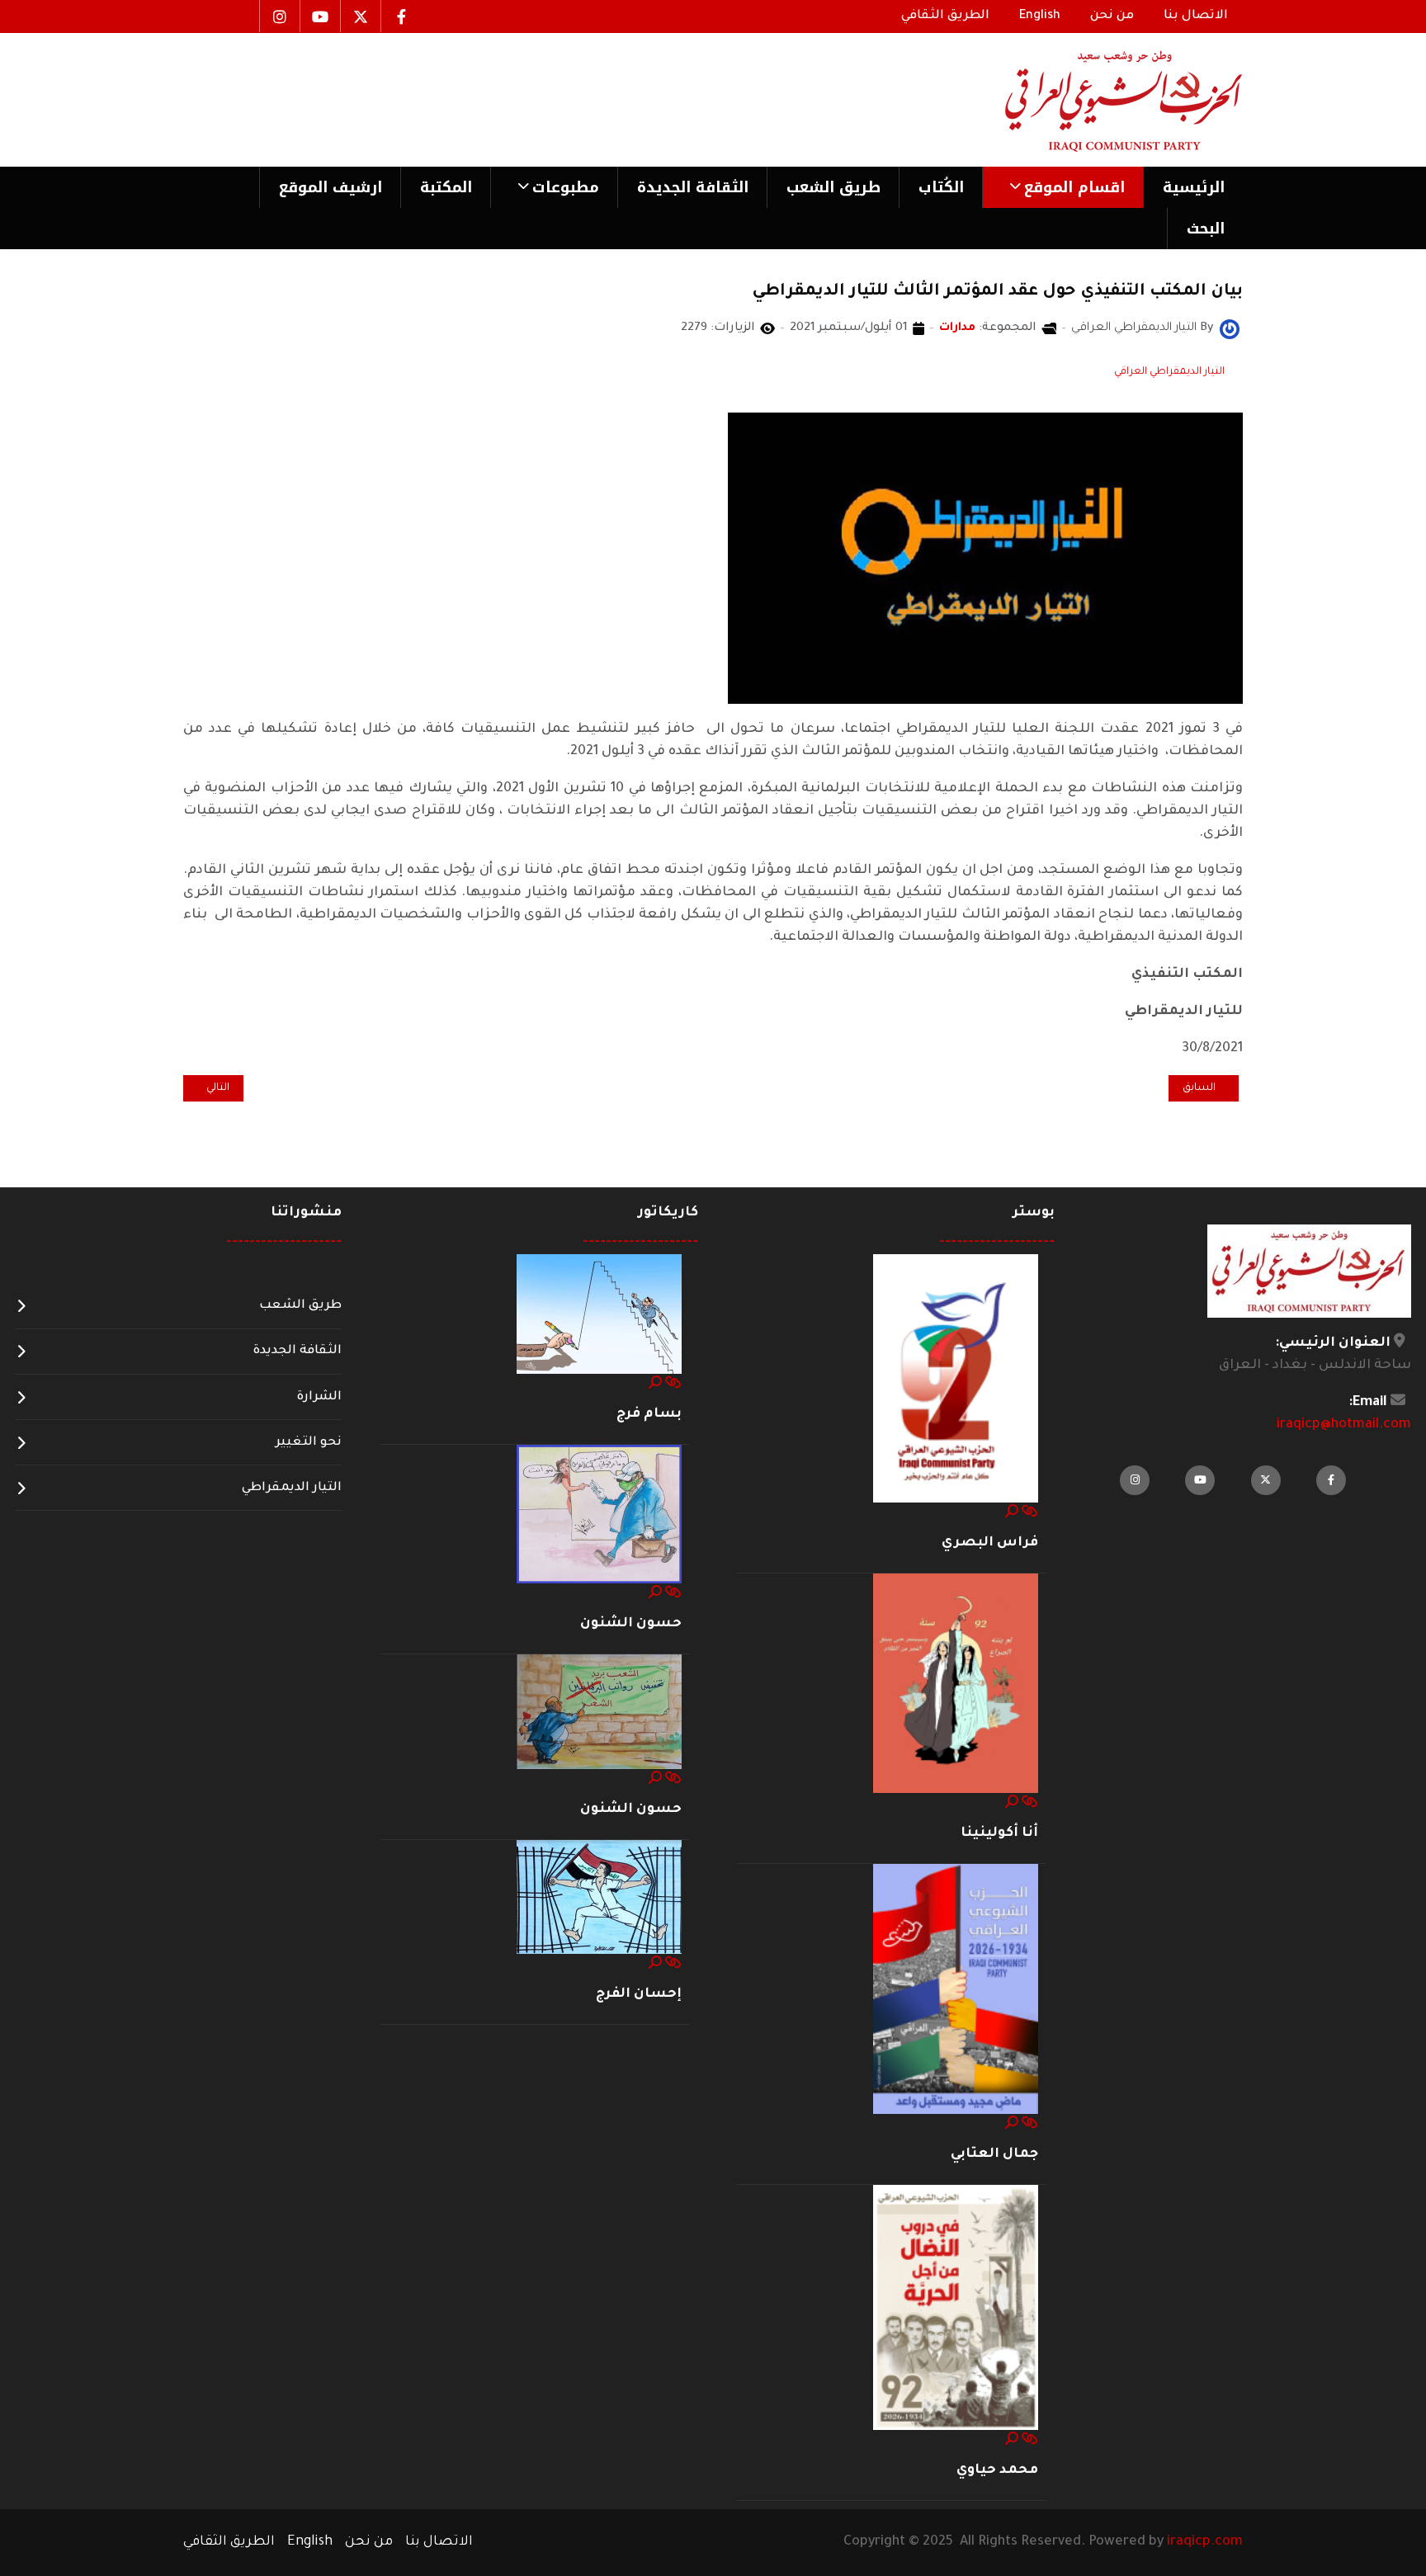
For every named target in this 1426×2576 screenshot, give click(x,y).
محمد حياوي (997, 2470)
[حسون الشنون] (599, 1515)
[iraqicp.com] (1100, 100)
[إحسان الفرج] (599, 1898)
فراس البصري (990, 1543)
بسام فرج (649, 1414)
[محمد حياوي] (956, 2309)
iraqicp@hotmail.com (1344, 1425)
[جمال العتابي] (956, 1990)
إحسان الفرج (639, 1994)
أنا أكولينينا (999, 1833)
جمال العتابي (994, 2154)
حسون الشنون (631, 1624)
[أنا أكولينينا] (956, 1684)
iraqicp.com (1205, 2542)
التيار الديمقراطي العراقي (1169, 372)
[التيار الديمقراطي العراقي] (1230, 330)
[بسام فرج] (599, 1315)
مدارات (957, 328)
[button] (1062, 187)
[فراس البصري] (956, 1379)
